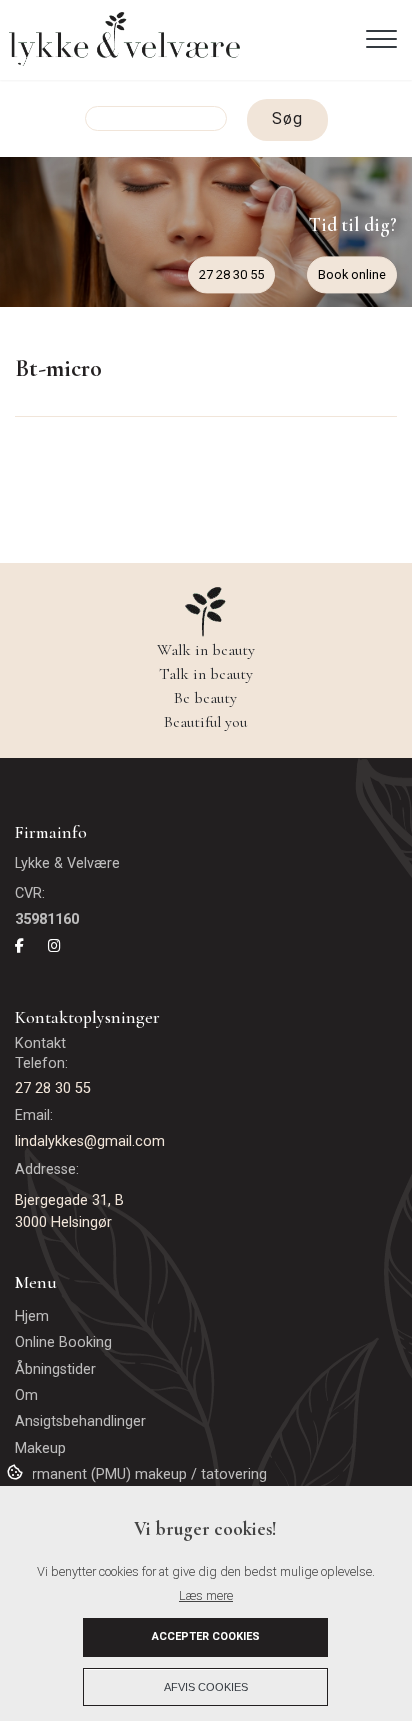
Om (26, 1396)
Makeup (40, 1449)
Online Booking (63, 1343)
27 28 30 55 (231, 274)
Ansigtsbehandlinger (80, 1422)
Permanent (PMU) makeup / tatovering (141, 1475)
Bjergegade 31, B (69, 1200)
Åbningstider (55, 1370)
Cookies (16, 1471)
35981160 (47, 919)
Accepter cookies (206, 1636)
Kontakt (42, 1044)
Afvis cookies (206, 1687)
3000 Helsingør (63, 1222)
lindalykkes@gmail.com (90, 1141)
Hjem (32, 1317)
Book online (352, 274)
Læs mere (206, 1595)
